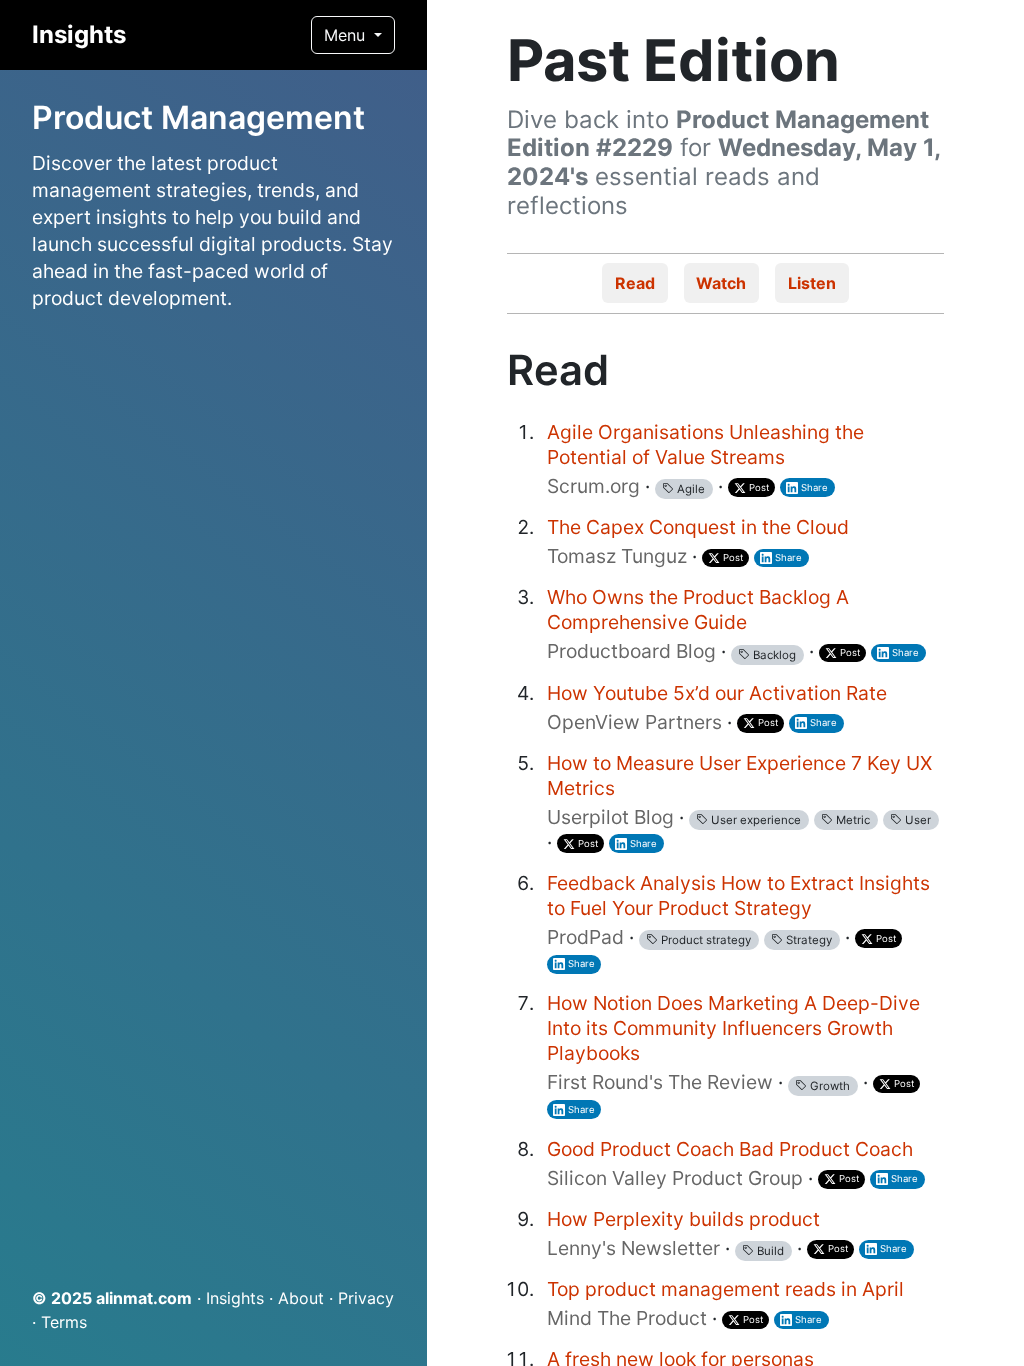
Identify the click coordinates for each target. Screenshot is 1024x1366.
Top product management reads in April (725, 1289)
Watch (721, 283)
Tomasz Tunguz (617, 556)
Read (635, 283)
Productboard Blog (631, 651)
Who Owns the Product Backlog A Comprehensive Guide (698, 609)
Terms (64, 1322)
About (301, 1298)
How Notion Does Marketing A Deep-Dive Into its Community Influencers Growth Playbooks (733, 1028)
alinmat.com (144, 1298)
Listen (812, 283)
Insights (79, 34)
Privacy (366, 1298)
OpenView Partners (634, 722)
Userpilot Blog (610, 817)
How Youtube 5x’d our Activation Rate (717, 693)
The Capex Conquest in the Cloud (698, 527)
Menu (347, 35)
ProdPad (585, 937)
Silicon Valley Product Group (675, 1178)
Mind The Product (627, 1318)
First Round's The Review (660, 1082)
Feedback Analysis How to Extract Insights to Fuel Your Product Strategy (738, 895)
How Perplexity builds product (683, 1219)
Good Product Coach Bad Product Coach (732, 1149)
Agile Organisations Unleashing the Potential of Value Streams (705, 444)
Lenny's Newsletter (633, 1248)
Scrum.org (593, 486)
